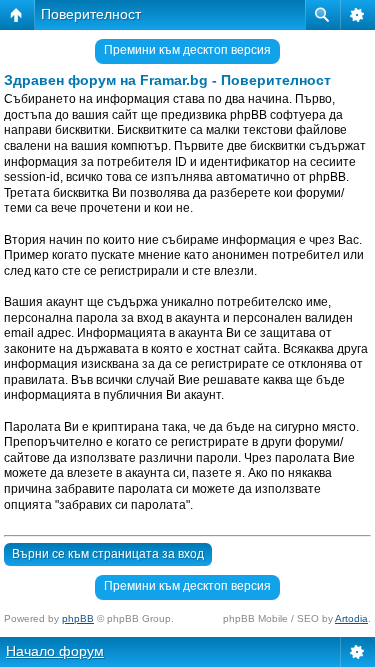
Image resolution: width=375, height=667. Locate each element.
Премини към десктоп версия (187, 50)
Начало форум (55, 651)
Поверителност (91, 14)
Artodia (351, 618)
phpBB (78, 618)
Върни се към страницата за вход (108, 554)
